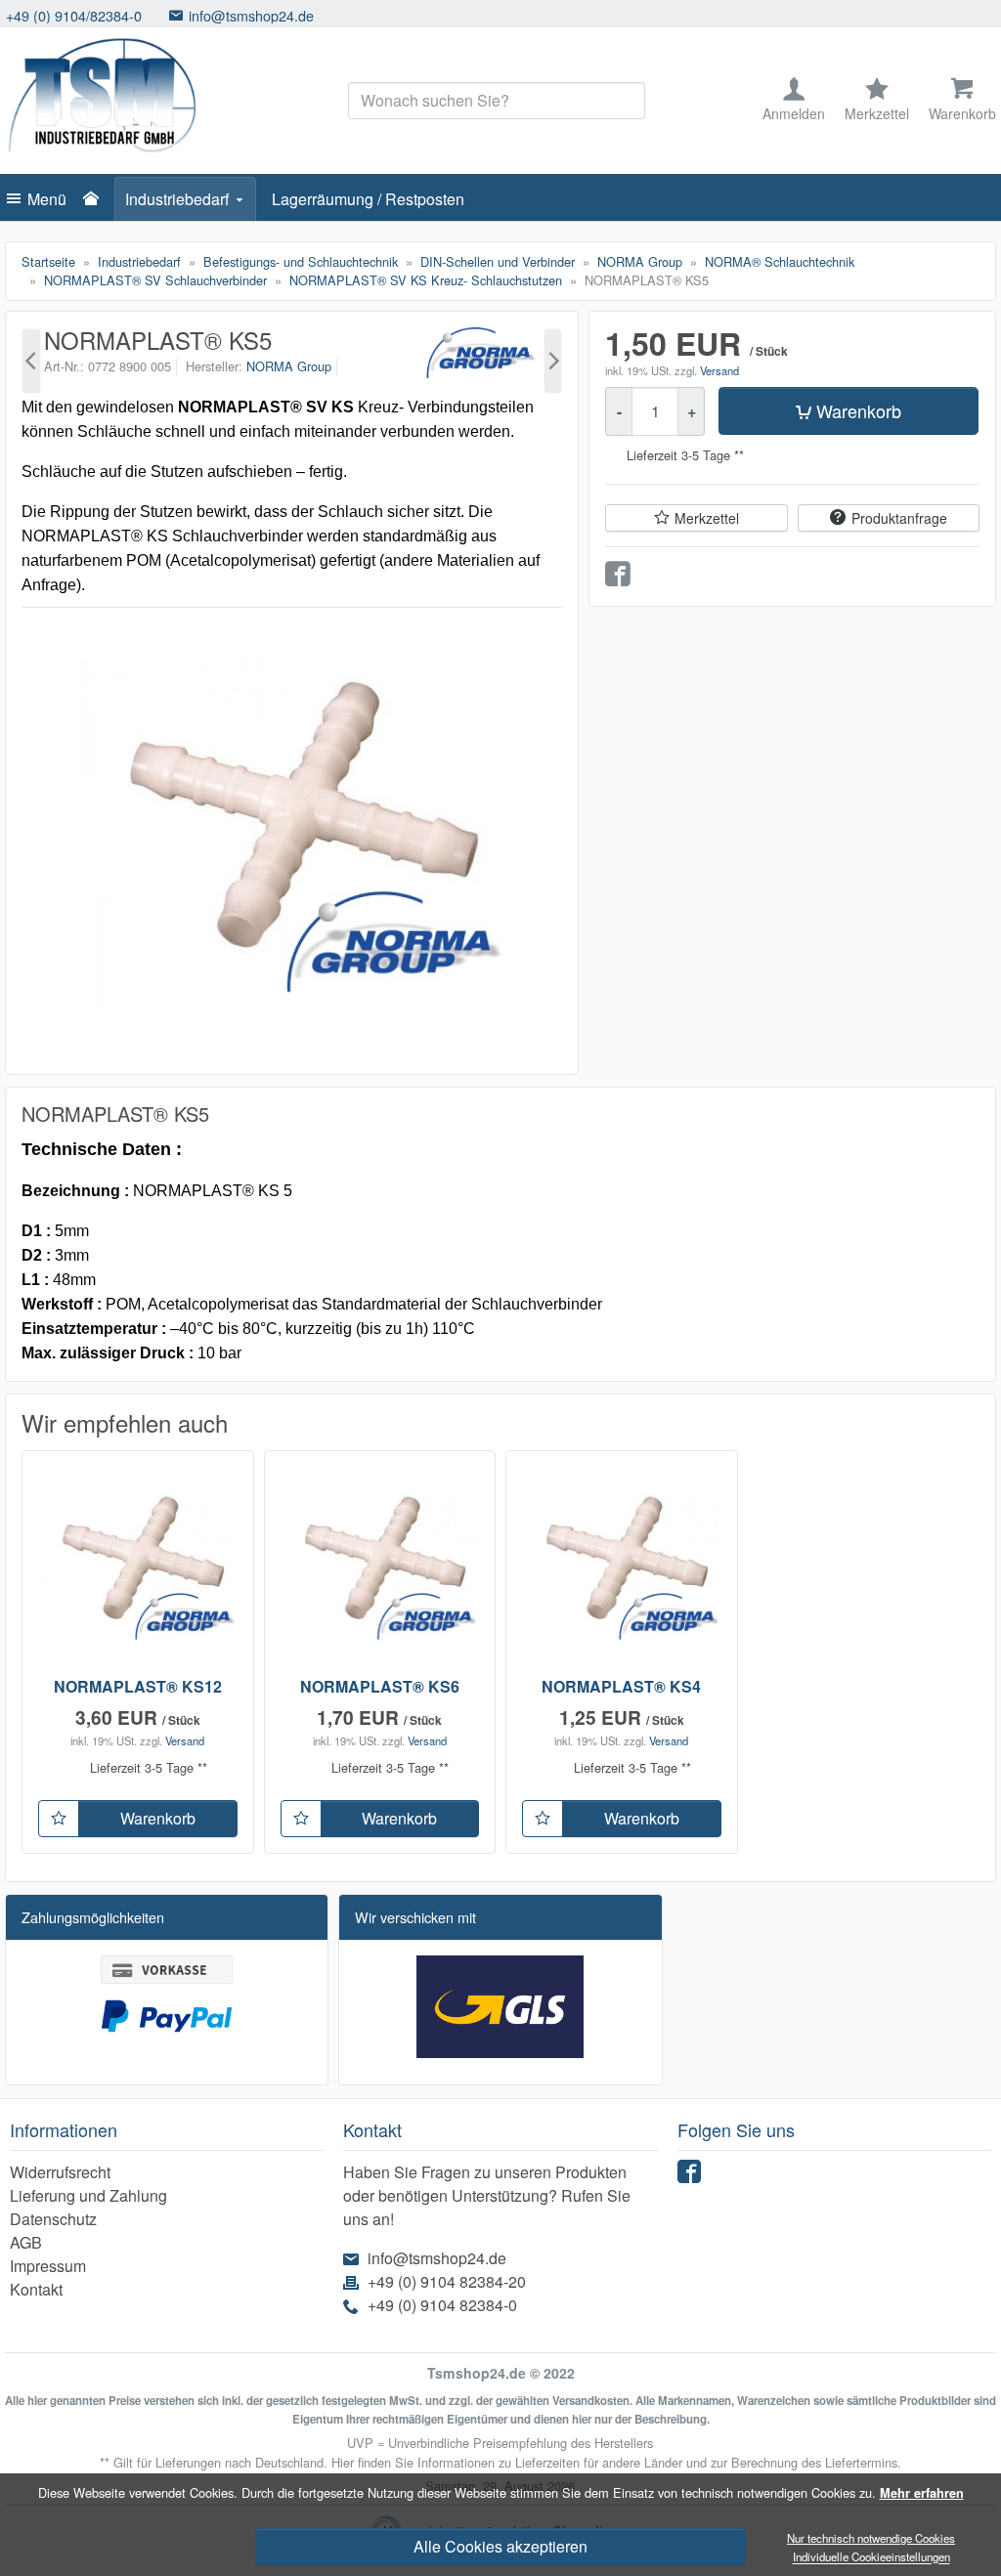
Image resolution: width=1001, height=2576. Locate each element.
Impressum (48, 2266)
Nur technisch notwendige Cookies (871, 2538)
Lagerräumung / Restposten (368, 199)
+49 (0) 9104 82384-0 (442, 2305)
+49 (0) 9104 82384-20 (447, 2281)
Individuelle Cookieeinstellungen (871, 2557)
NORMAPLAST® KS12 (138, 1686)
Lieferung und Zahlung (88, 2195)
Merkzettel (707, 518)
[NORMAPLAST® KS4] (31, 361)
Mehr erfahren (922, 2493)
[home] (96, 199)
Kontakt (36, 2289)
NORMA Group (289, 366)
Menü (47, 199)
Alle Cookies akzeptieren (500, 2546)
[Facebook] (692, 2176)
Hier (343, 2462)
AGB (26, 2242)
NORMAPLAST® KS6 (380, 1686)
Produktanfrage (899, 518)
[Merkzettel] (59, 1819)
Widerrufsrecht (60, 2172)
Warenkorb (859, 410)
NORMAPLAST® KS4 (621, 1686)
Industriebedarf (177, 199)
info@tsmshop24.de (124, 15)
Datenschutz (53, 2219)
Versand (719, 370)
